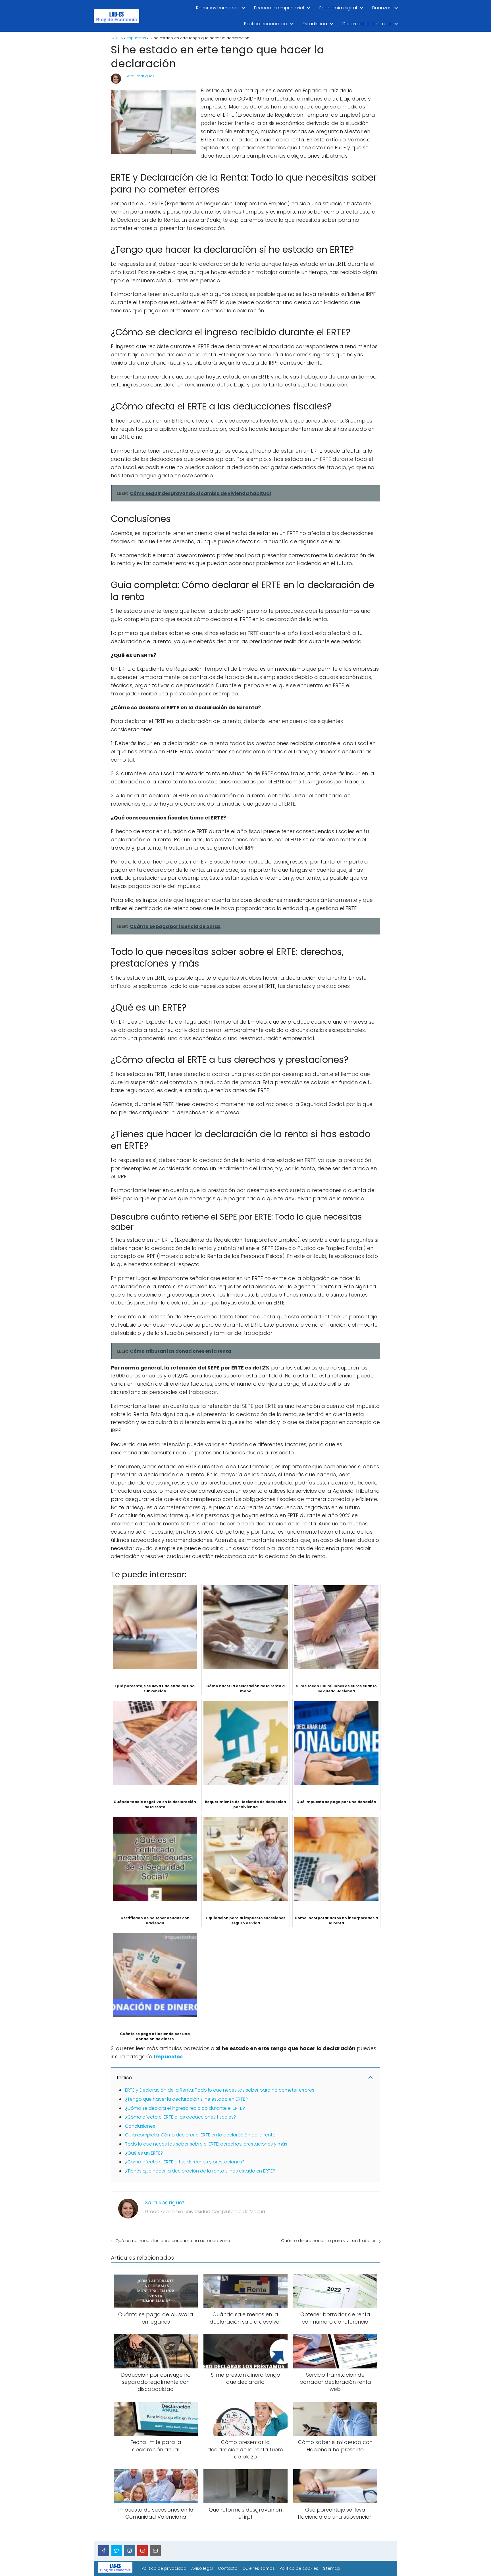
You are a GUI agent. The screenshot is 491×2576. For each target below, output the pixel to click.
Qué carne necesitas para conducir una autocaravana (173, 2241)
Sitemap (332, 2568)
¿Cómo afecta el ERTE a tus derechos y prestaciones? (185, 2162)
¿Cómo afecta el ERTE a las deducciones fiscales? (181, 2117)
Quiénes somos (259, 2568)
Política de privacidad (164, 2568)
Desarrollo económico (367, 24)
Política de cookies (299, 2568)
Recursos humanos (217, 8)
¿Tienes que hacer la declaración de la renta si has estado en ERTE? (200, 2171)
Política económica (266, 24)
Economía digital (338, 8)
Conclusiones (140, 2126)
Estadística (315, 24)
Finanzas (382, 8)
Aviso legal (202, 2568)
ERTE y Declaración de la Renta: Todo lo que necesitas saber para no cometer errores (220, 2090)
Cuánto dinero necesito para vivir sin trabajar (328, 2241)
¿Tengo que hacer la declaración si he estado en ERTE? (186, 2099)
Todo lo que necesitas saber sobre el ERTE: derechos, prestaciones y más (206, 2144)
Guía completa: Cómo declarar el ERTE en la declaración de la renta (200, 2135)
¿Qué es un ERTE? (144, 2153)
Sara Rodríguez (140, 76)
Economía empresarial (279, 8)
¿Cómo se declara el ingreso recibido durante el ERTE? (185, 2108)
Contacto (228, 2568)
